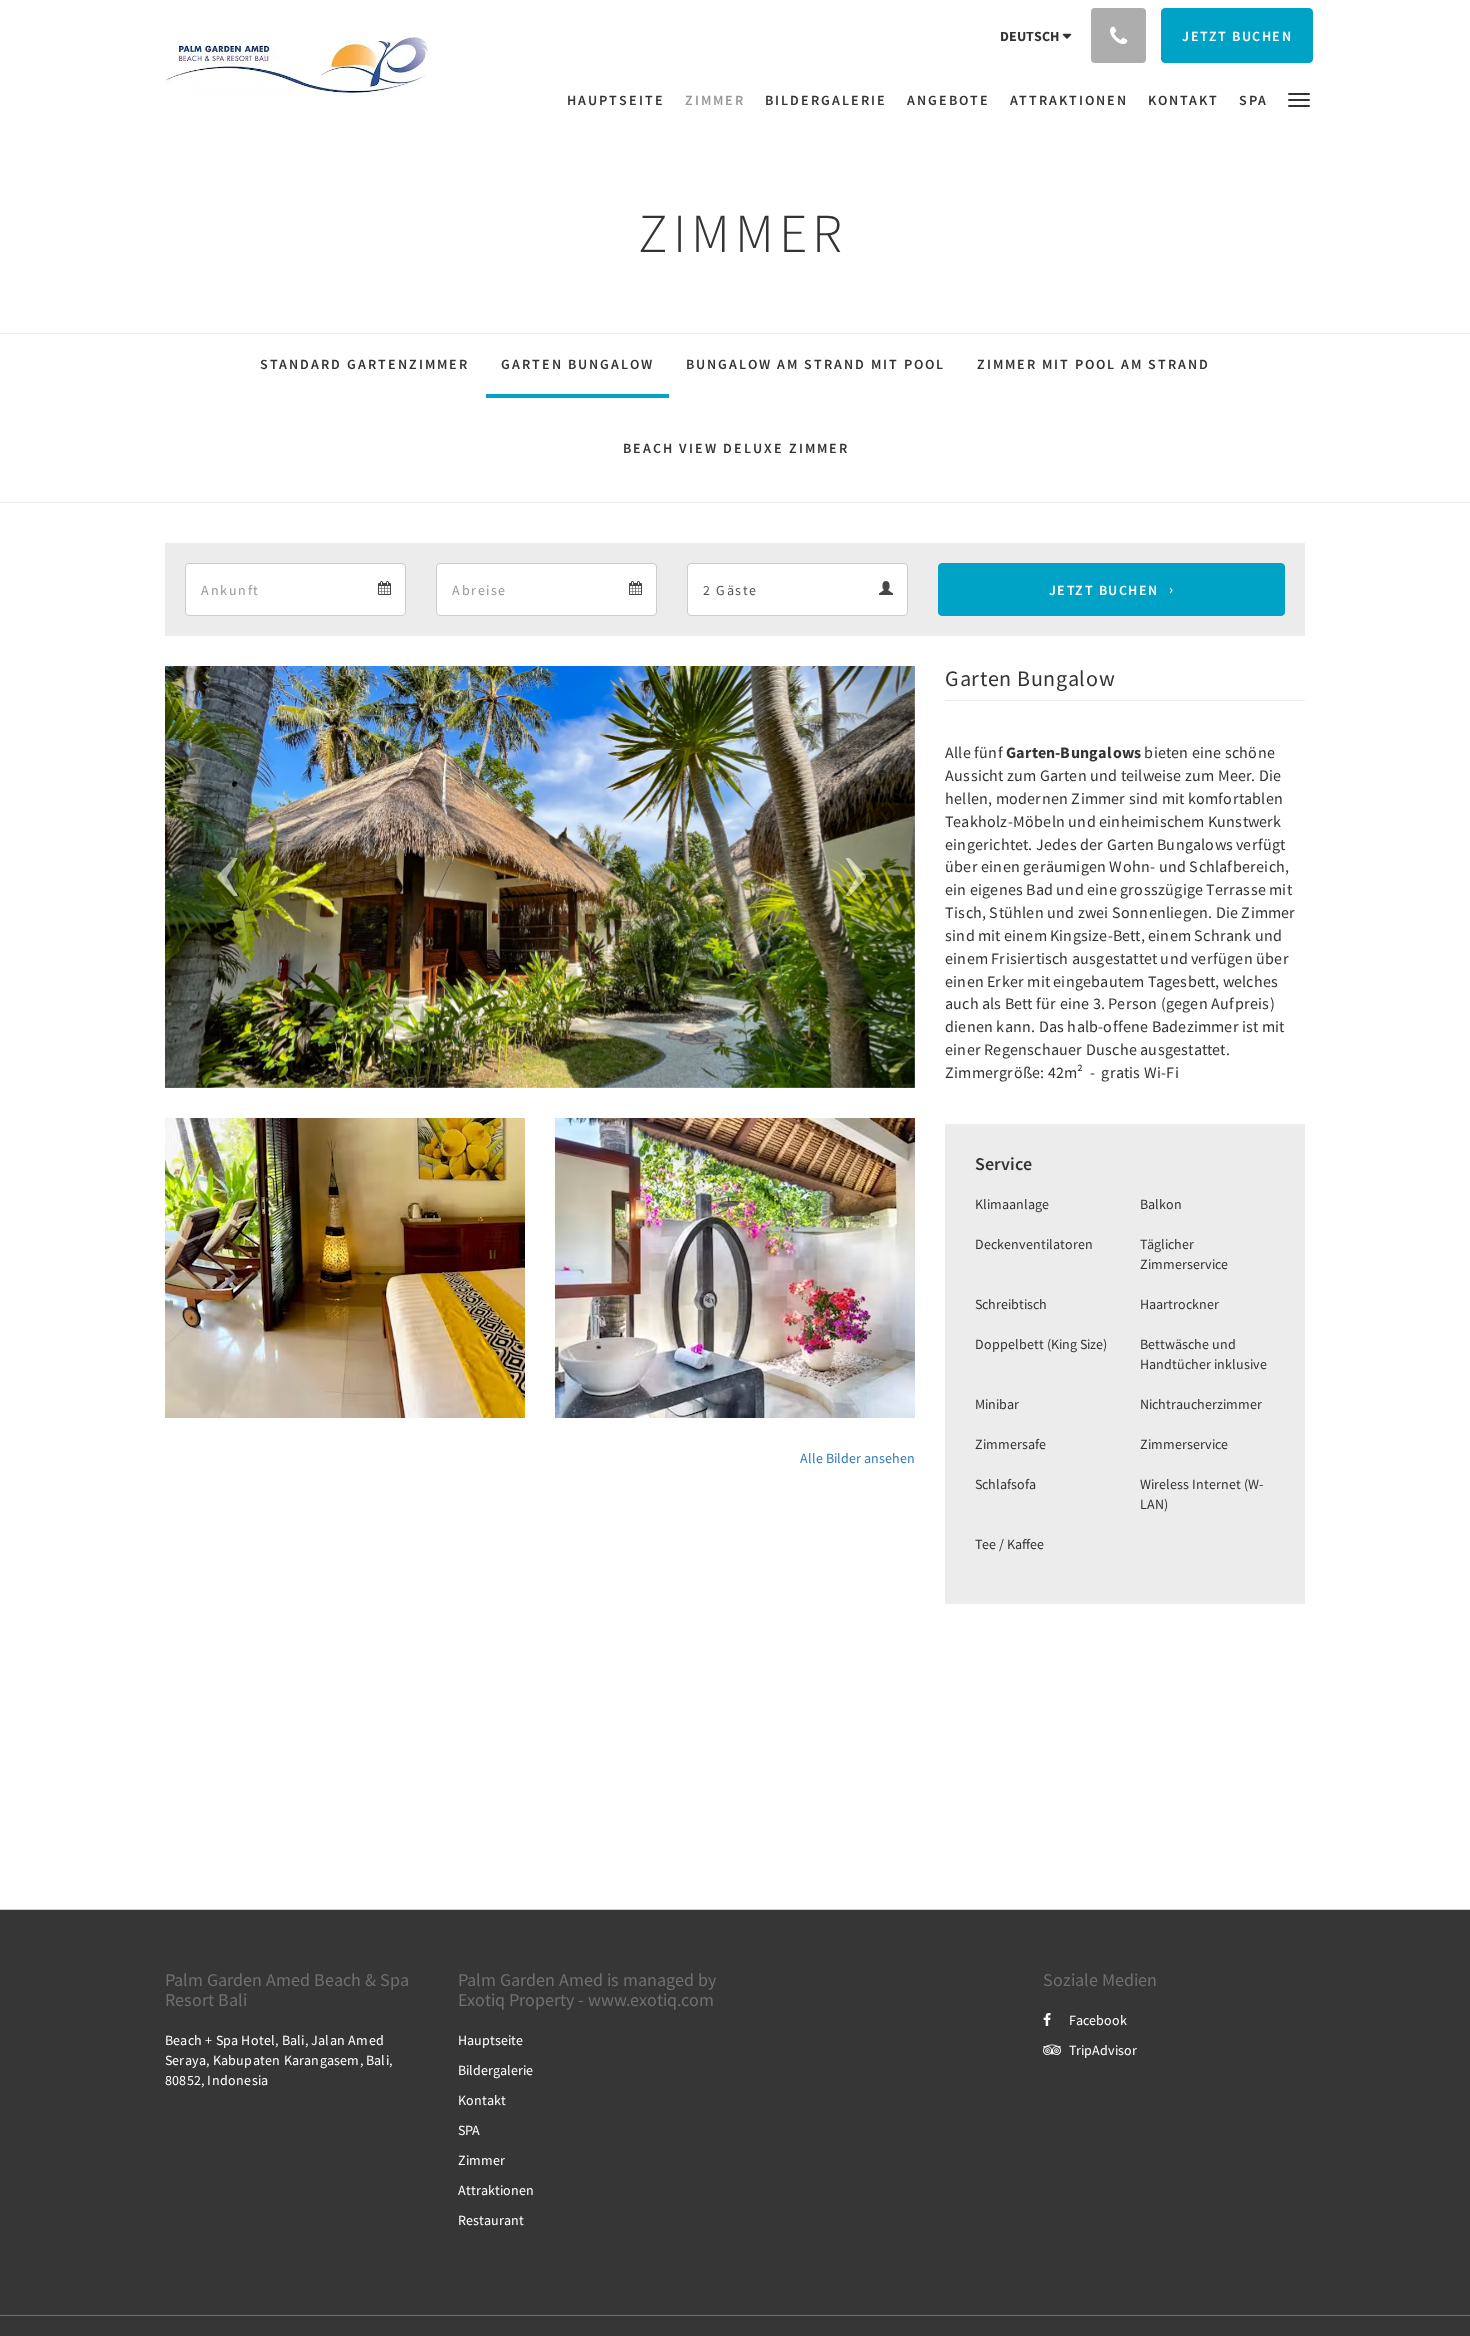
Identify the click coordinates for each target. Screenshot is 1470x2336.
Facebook (1098, 2020)
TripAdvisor (1103, 2050)
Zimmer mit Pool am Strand (1093, 364)
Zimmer (481, 2160)
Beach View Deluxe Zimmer (736, 448)
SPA (469, 2130)
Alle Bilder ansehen (857, 1458)
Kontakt (482, 2100)
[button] (1299, 98)
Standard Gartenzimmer (364, 364)
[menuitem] (621, 100)
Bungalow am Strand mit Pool (815, 364)
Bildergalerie (495, 2070)
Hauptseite (490, 2040)
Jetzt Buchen (1104, 590)
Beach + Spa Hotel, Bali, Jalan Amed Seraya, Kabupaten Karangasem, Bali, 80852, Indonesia (278, 2060)
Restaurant (491, 2220)
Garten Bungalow (577, 364)
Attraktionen (496, 2190)
